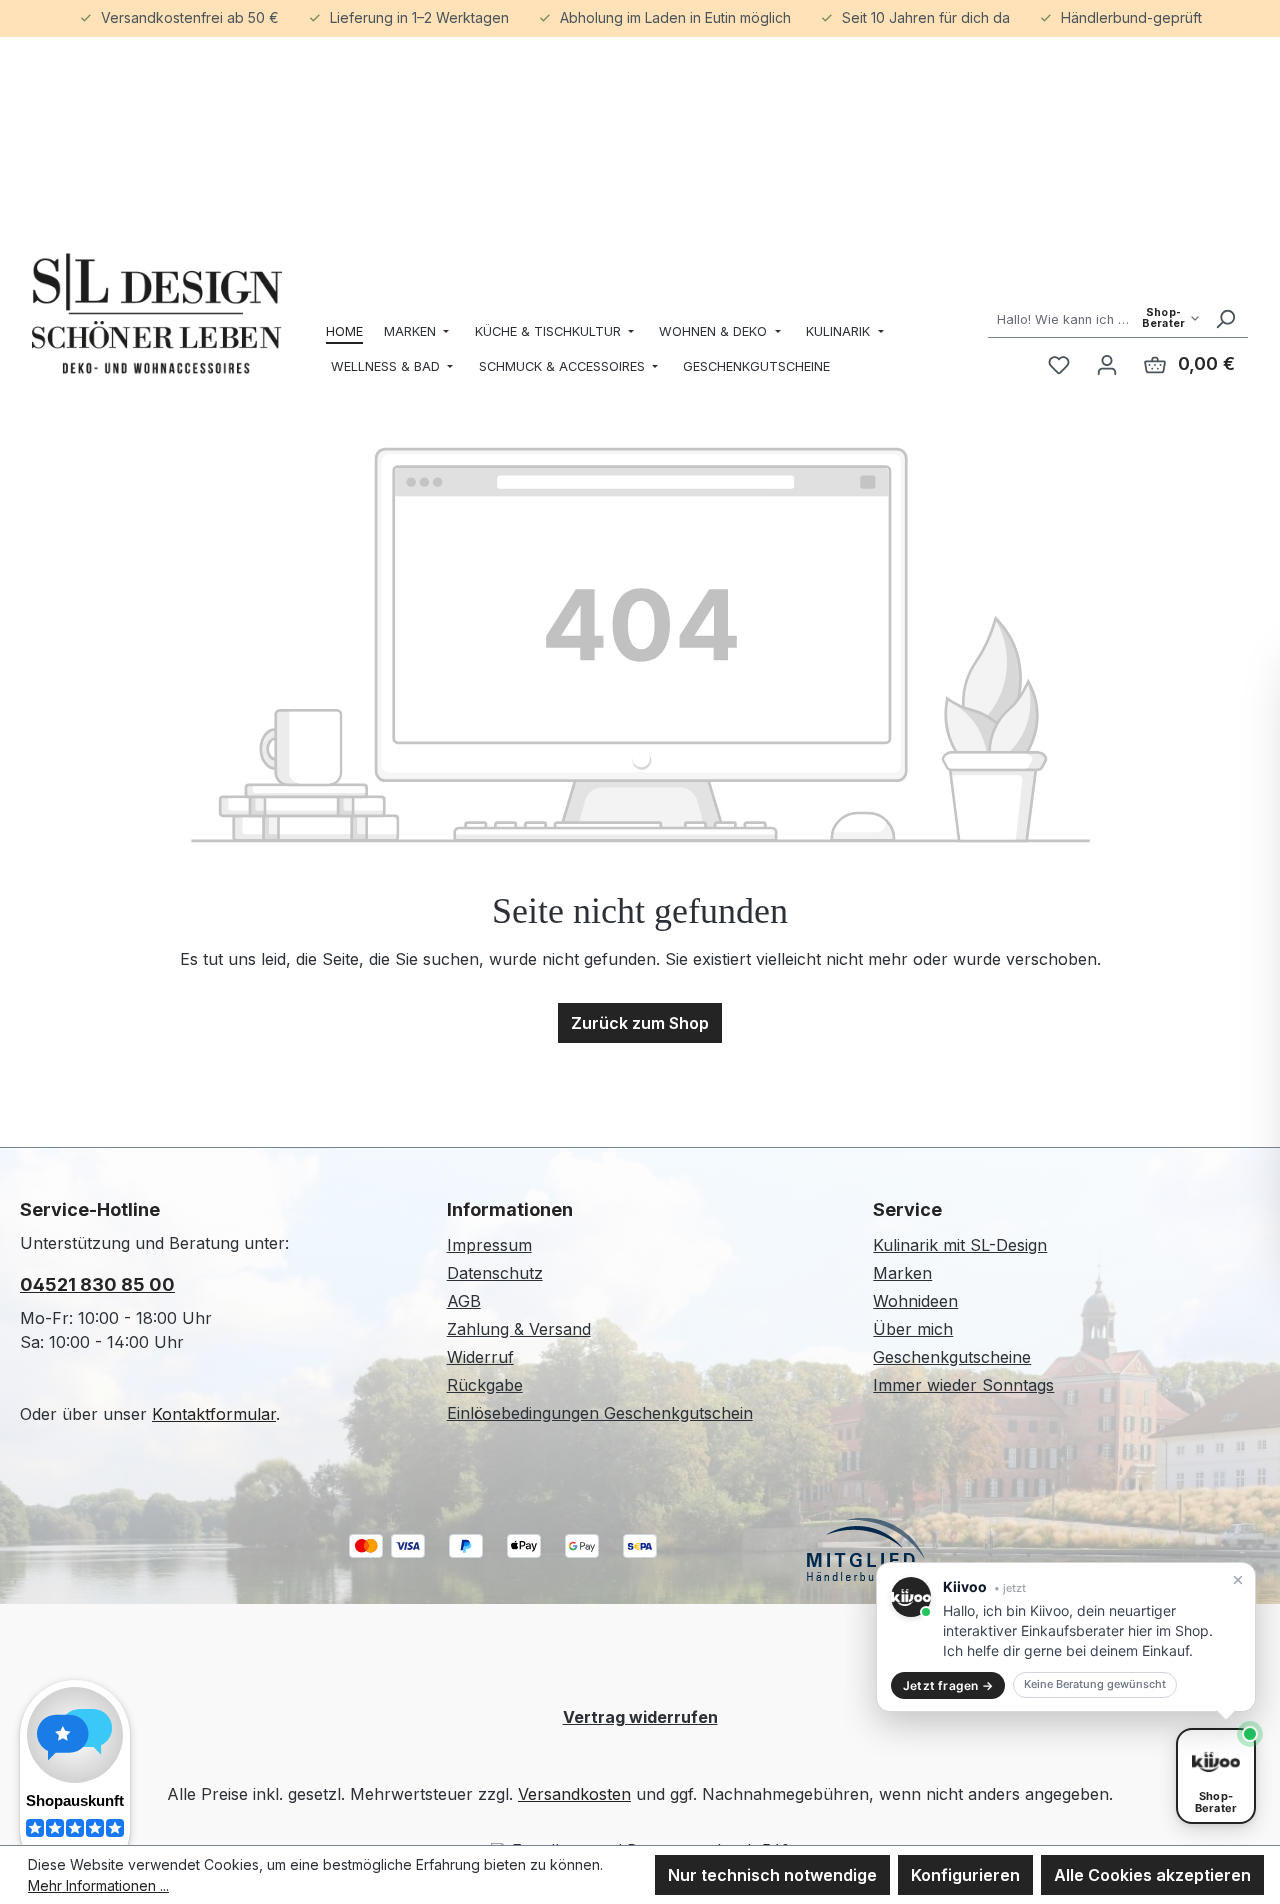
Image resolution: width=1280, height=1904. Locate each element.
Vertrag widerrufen (640, 1717)
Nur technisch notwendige (772, 1875)
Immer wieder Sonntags (963, 1385)
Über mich (913, 1329)
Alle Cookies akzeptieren (1152, 1875)
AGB (464, 1301)
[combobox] (1095, 318)
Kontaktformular (214, 1414)
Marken (902, 1273)
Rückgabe (485, 1385)
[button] (1066, 1637)
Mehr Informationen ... (98, 1885)
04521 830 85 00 (97, 1284)
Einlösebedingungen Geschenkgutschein (600, 1413)
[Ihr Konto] (1107, 364)
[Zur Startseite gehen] (157, 313)
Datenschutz (495, 1273)
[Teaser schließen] (1238, 1580)
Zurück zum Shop (640, 1023)
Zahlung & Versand (519, 1329)
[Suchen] (1225, 318)
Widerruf (480, 1357)
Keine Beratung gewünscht (1095, 1684)
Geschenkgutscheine (952, 1357)
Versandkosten (574, 1794)
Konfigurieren (965, 1875)
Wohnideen (915, 1301)
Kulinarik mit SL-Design (960, 1245)
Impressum (489, 1245)
